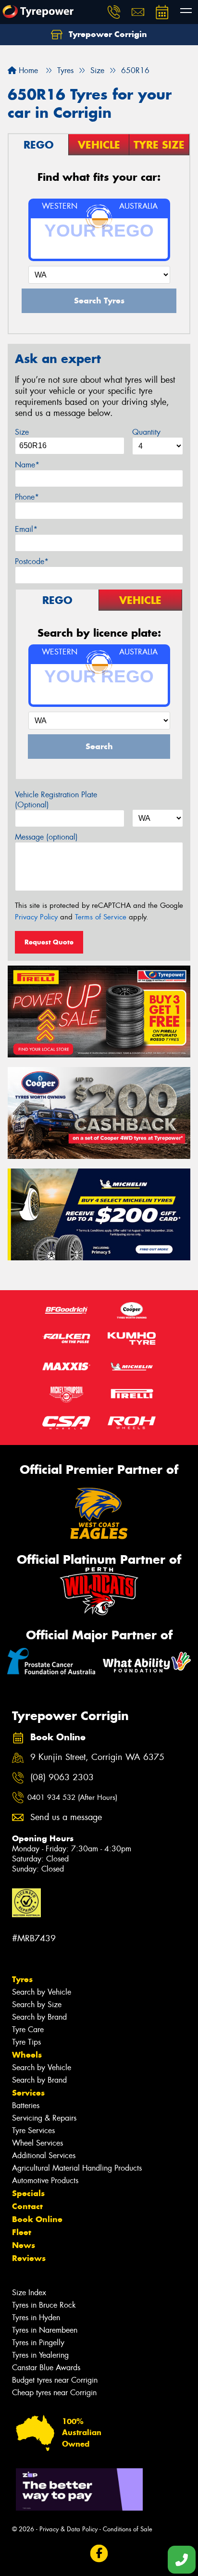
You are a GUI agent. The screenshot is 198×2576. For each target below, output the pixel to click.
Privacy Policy (36, 917)
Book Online (37, 2219)
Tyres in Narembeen (45, 2330)
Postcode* (32, 561)
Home (27, 70)
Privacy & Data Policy (68, 2529)
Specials (28, 2193)
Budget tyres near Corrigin (55, 2380)
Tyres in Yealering (40, 2355)
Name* (27, 465)
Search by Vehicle (42, 1992)
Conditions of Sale (128, 2529)
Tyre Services (33, 2130)
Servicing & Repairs (44, 2118)
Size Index (29, 2293)
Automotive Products (45, 2180)
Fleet (22, 2232)
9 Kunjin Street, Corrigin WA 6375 (97, 1757)
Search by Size (37, 2004)
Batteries (26, 2105)
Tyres (22, 1979)
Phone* (27, 497)
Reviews (29, 2258)
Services (28, 2093)
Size (22, 432)
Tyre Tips (26, 2042)
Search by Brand (39, 2017)
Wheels (27, 2055)
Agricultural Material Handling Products (77, 2168)
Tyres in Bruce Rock (44, 2305)
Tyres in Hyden (36, 2318)
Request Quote (49, 942)
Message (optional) (46, 837)
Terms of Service (101, 917)
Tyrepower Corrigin (107, 34)
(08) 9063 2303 (62, 1778)
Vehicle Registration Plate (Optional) (56, 800)
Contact (27, 2206)
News (24, 2245)
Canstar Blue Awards (46, 2368)
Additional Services (44, 2155)
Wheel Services (37, 2143)
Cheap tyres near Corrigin (54, 2393)
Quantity (146, 432)
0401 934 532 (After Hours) (72, 1797)
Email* (26, 529)
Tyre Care (28, 2029)
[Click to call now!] (114, 12)
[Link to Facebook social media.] (99, 2553)
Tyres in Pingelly (38, 2343)
